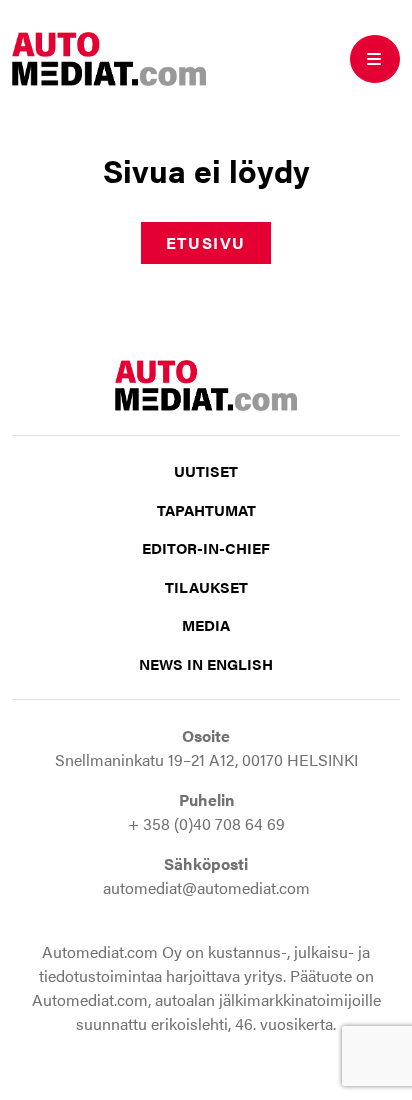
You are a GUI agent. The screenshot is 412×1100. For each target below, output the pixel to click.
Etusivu (206, 242)
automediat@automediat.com (206, 887)
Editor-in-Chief (206, 547)
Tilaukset (206, 586)
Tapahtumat (206, 509)
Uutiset (206, 470)
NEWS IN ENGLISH (206, 663)
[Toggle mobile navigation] (375, 59)
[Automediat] (109, 56)
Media (206, 624)
